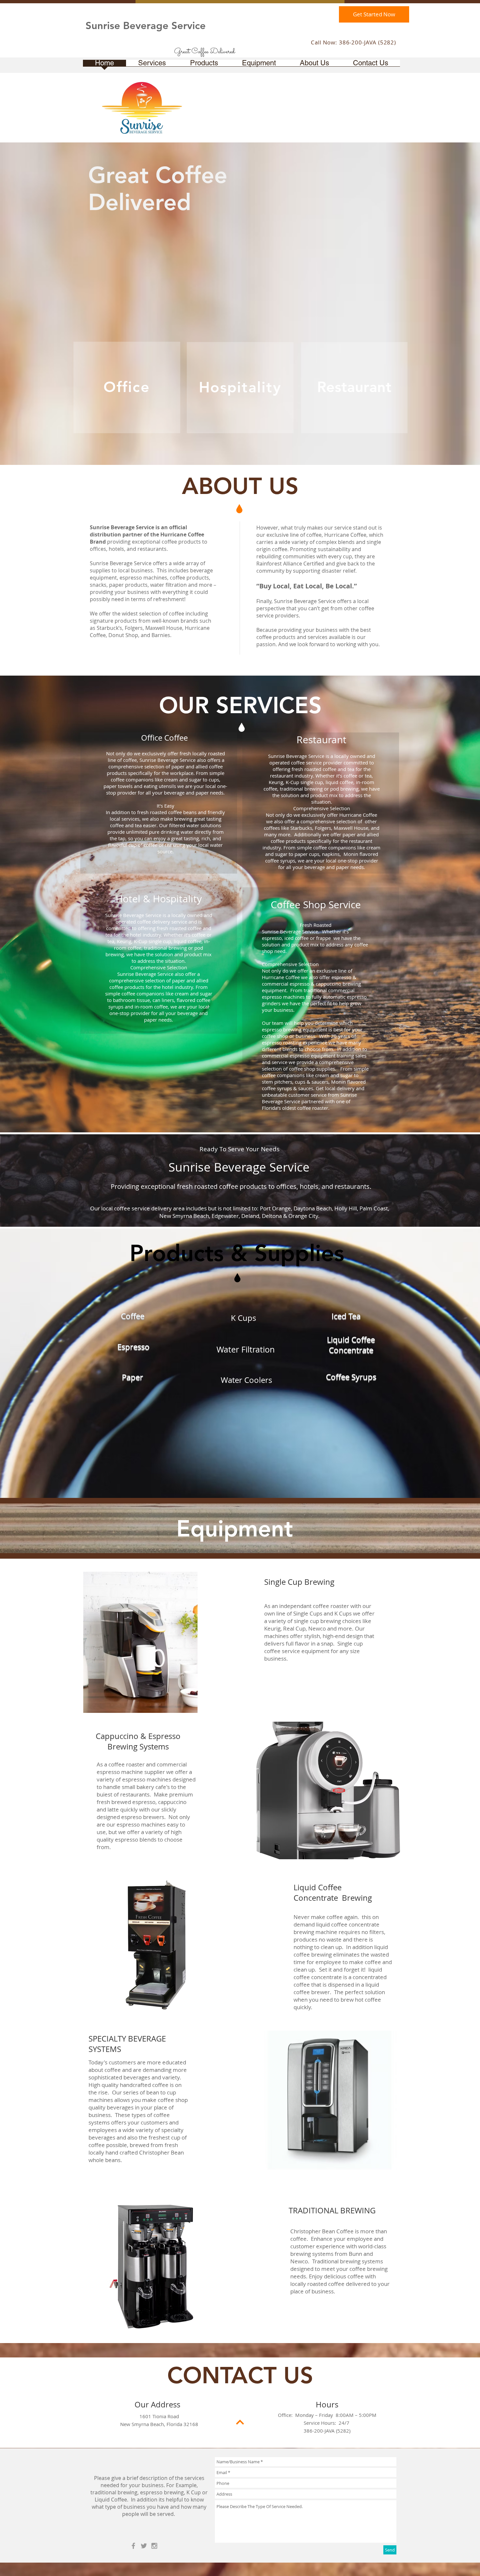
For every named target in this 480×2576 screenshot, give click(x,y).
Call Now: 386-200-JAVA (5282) (353, 42)
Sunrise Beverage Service (146, 26)
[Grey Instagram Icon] (154, 2546)
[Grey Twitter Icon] (144, 2546)
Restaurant (354, 387)
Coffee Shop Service (316, 905)
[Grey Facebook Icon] (133, 2546)
